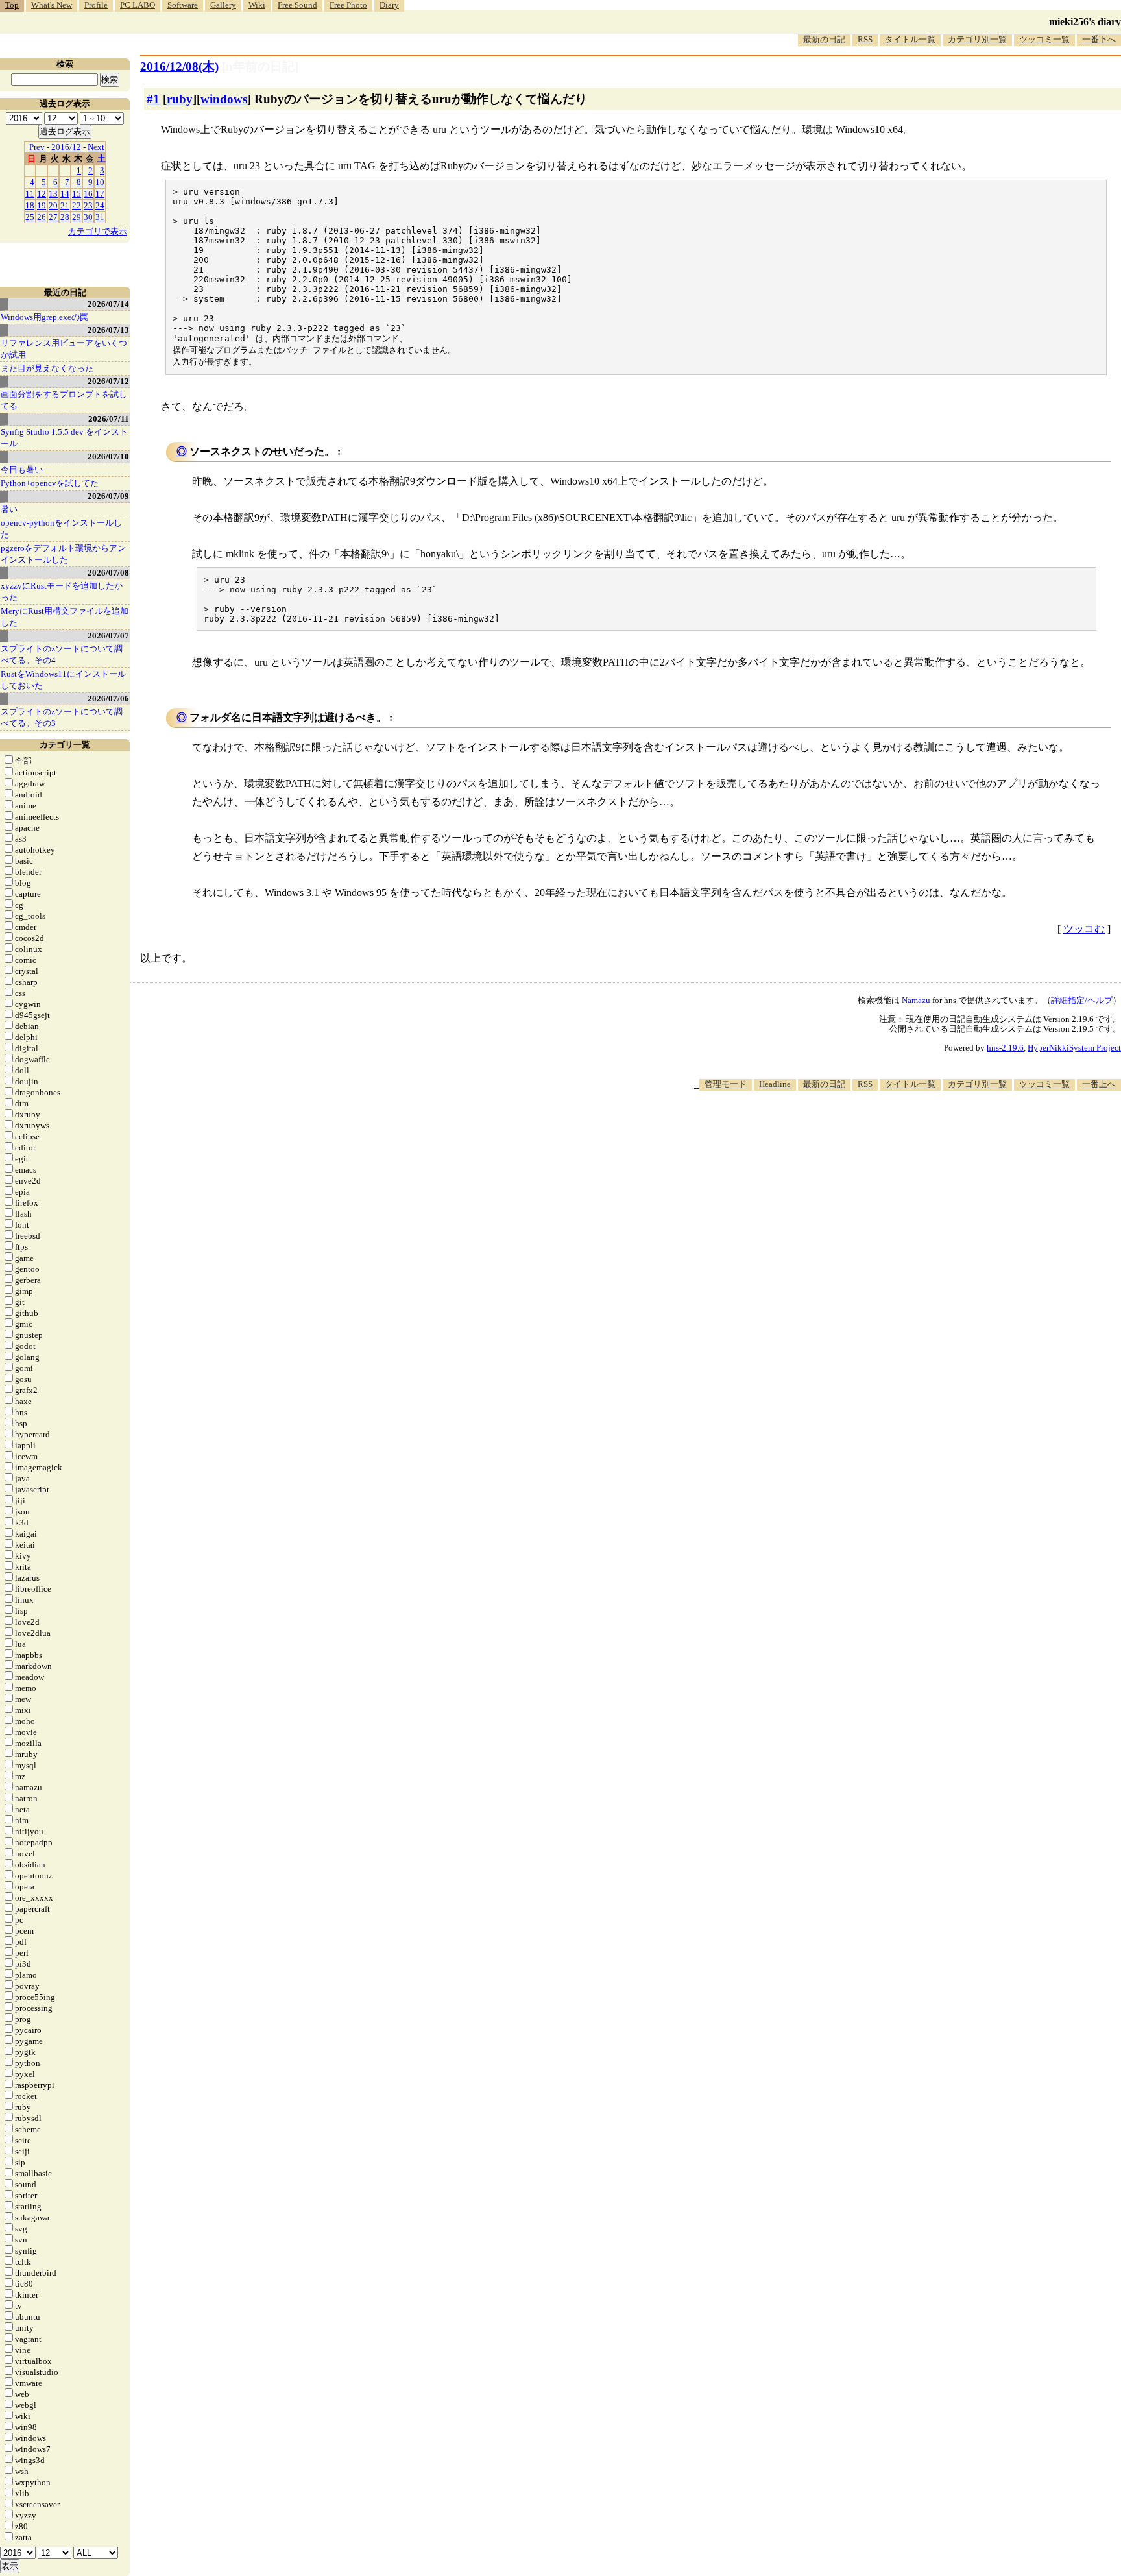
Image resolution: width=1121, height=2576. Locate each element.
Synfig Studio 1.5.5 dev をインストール (64, 438)
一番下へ (1099, 39)
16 (88, 194)
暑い (9, 509)
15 (77, 194)
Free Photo (348, 5)
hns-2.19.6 (1005, 1048)
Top (12, 5)
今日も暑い (22, 469)
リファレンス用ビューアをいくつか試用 (64, 349)
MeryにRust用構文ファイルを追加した (65, 617)
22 (77, 205)
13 (53, 194)
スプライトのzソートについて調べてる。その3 (62, 717)
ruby (180, 99)
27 (53, 217)
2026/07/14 (108, 304)
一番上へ (1099, 1084)
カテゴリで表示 (98, 231)
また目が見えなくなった (47, 368)
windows (224, 99)
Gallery (223, 5)
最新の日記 (824, 39)
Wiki (257, 5)
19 (42, 205)
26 (42, 217)
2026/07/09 (108, 496)
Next (96, 147)
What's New (52, 5)
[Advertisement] (885, 1130)
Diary (389, 5)
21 (65, 205)
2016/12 (66, 147)
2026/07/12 (108, 381)
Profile (96, 5)
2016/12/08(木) (179, 67)
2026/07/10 (108, 456)
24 (100, 205)
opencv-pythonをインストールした (61, 529)
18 (30, 205)
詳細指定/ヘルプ (1082, 1000)
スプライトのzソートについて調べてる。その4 (62, 654)
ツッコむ (1084, 929)
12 (42, 194)
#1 (153, 99)
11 (30, 194)
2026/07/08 (108, 573)
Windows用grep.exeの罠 (44, 317)
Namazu (916, 1000)
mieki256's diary (1085, 22)
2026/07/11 (109, 419)
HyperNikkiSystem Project (1074, 1048)
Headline (775, 1084)
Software (183, 5)
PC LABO (138, 5)
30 (88, 217)
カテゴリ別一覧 (977, 39)
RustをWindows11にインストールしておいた (63, 680)
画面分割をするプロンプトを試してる (64, 400)
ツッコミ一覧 (1044, 39)
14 (65, 194)
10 (100, 182)
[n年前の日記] (260, 67)
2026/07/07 (108, 636)
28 (65, 217)
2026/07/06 (108, 699)
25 (30, 217)
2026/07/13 (108, 330)
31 (100, 217)
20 (53, 205)
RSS (865, 39)
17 (100, 194)
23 (88, 205)
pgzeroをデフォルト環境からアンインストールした (63, 554)
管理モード (726, 1084)
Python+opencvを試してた (50, 483)
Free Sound (297, 5)
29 (77, 217)
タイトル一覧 (910, 39)
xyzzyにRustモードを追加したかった (62, 591)
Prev (37, 147)
